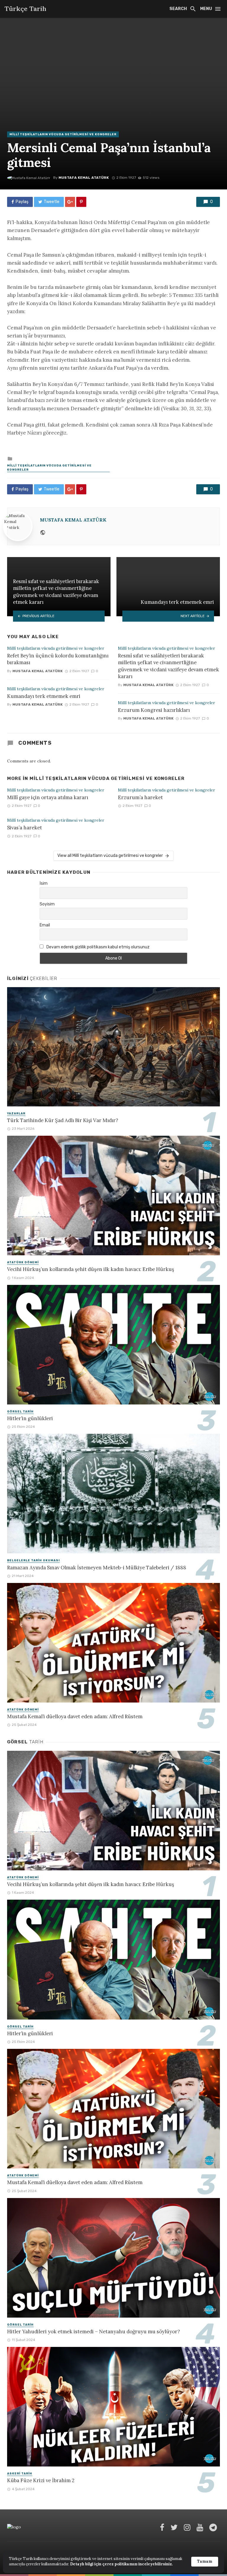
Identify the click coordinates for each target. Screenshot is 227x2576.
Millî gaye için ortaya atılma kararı (48, 797)
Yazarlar (16, 1114)
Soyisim (47, 904)
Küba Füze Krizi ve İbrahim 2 (41, 2480)
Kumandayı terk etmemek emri (44, 696)
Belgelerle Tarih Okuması (33, 1560)
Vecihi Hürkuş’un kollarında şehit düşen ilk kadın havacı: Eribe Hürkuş (91, 1269)
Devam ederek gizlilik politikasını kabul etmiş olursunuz (98, 947)
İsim (44, 883)
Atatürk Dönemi (23, 1262)
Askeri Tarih (20, 2474)
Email (45, 925)
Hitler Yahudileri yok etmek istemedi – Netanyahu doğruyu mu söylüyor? (94, 2332)
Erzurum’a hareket (140, 797)
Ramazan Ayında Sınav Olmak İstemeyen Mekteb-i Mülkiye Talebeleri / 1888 (97, 1568)
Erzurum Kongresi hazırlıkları (154, 710)
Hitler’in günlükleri (30, 1418)
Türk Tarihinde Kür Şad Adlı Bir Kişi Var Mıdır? (63, 1120)
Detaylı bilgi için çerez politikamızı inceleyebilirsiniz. (121, 2564)
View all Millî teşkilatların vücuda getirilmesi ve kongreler (110, 856)
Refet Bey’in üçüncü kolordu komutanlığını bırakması (58, 659)
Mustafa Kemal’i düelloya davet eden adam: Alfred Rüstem (75, 1716)
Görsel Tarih (20, 1412)
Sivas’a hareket (25, 828)
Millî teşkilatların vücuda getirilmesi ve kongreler (63, 134)
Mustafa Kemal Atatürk (84, 178)
